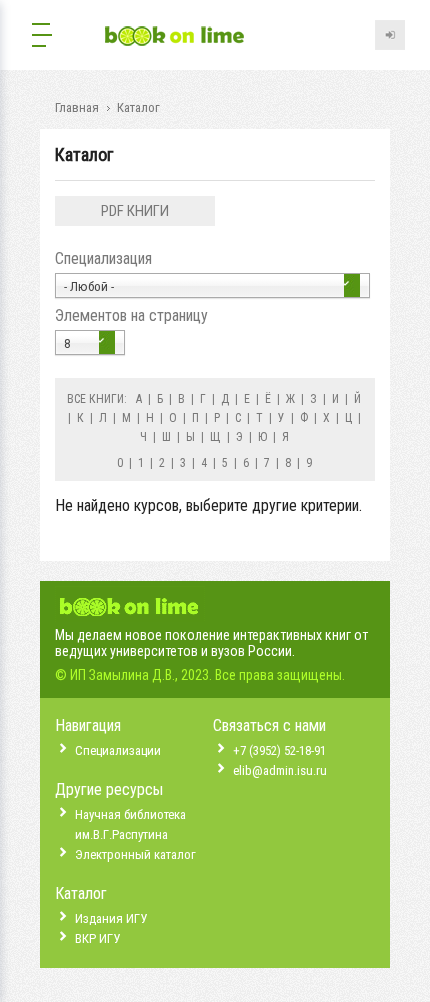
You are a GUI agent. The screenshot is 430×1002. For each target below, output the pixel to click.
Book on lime (175, 37)
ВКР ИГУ (97, 938)
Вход (390, 35)
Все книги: (97, 399)
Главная (77, 107)
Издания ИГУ (111, 918)
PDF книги (135, 211)
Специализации (118, 750)
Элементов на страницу (131, 315)
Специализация (103, 258)
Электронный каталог (135, 854)
